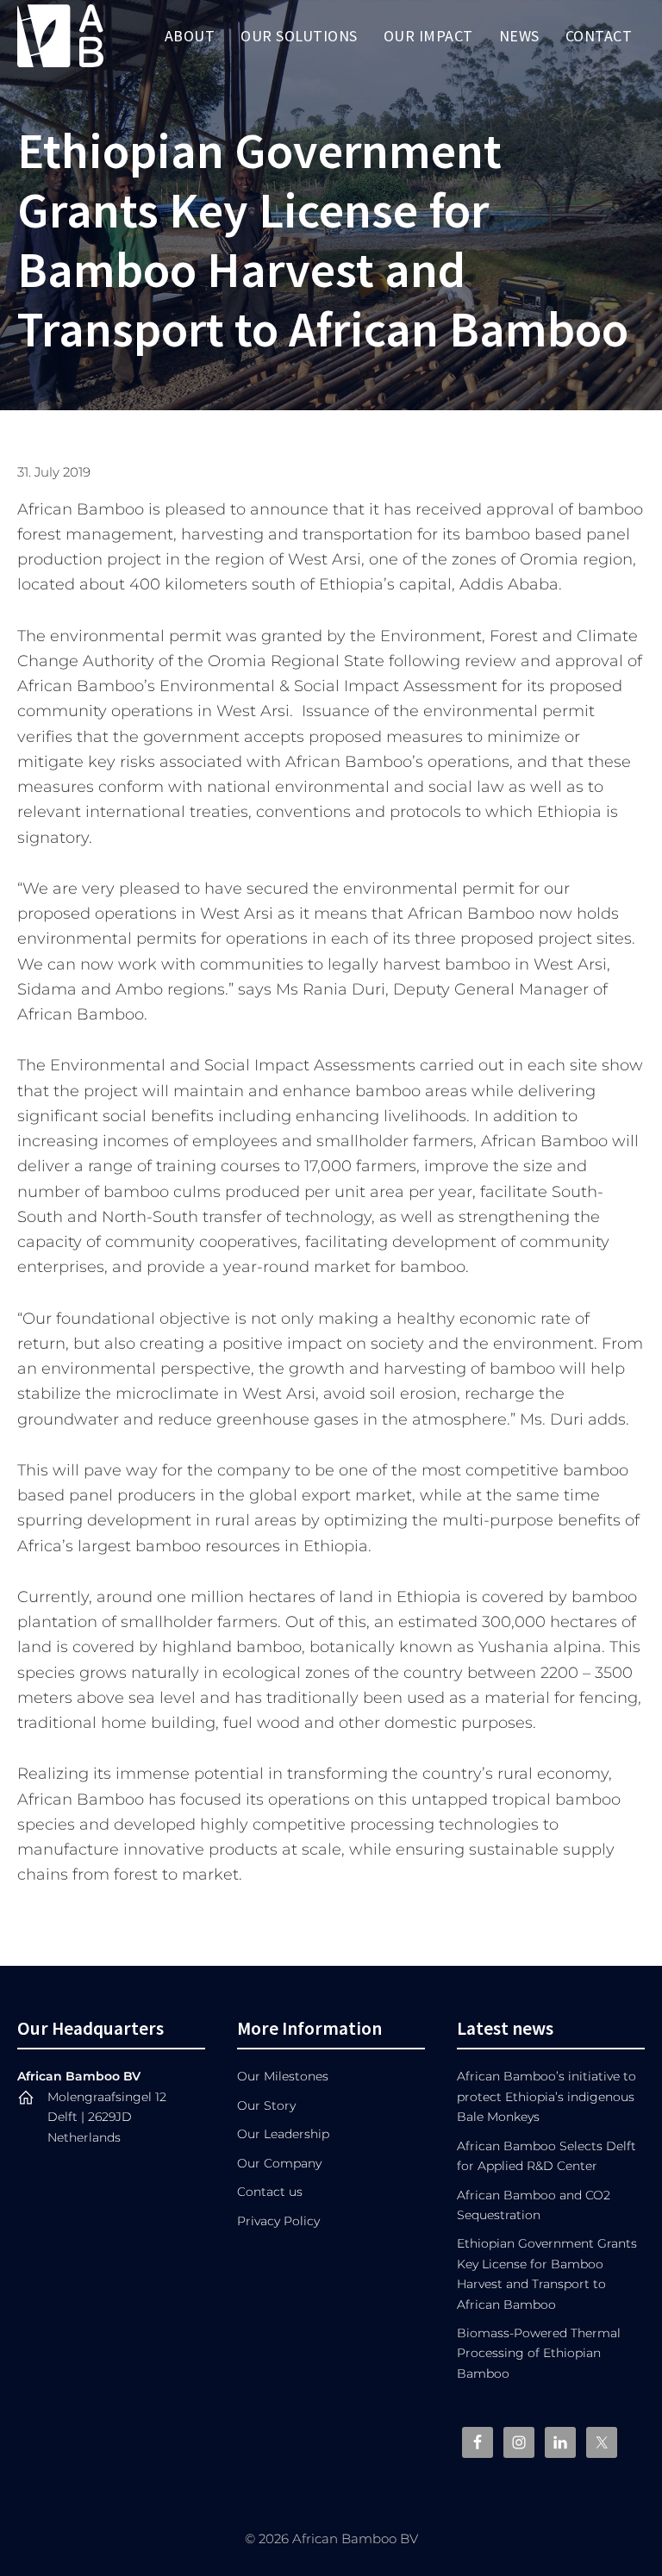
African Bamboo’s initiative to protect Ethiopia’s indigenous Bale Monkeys (546, 2096)
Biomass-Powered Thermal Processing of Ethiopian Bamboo (539, 2353)
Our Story (266, 2105)
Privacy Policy (278, 2221)
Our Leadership (283, 2134)
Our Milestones (283, 2076)
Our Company (279, 2163)
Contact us (270, 2192)
